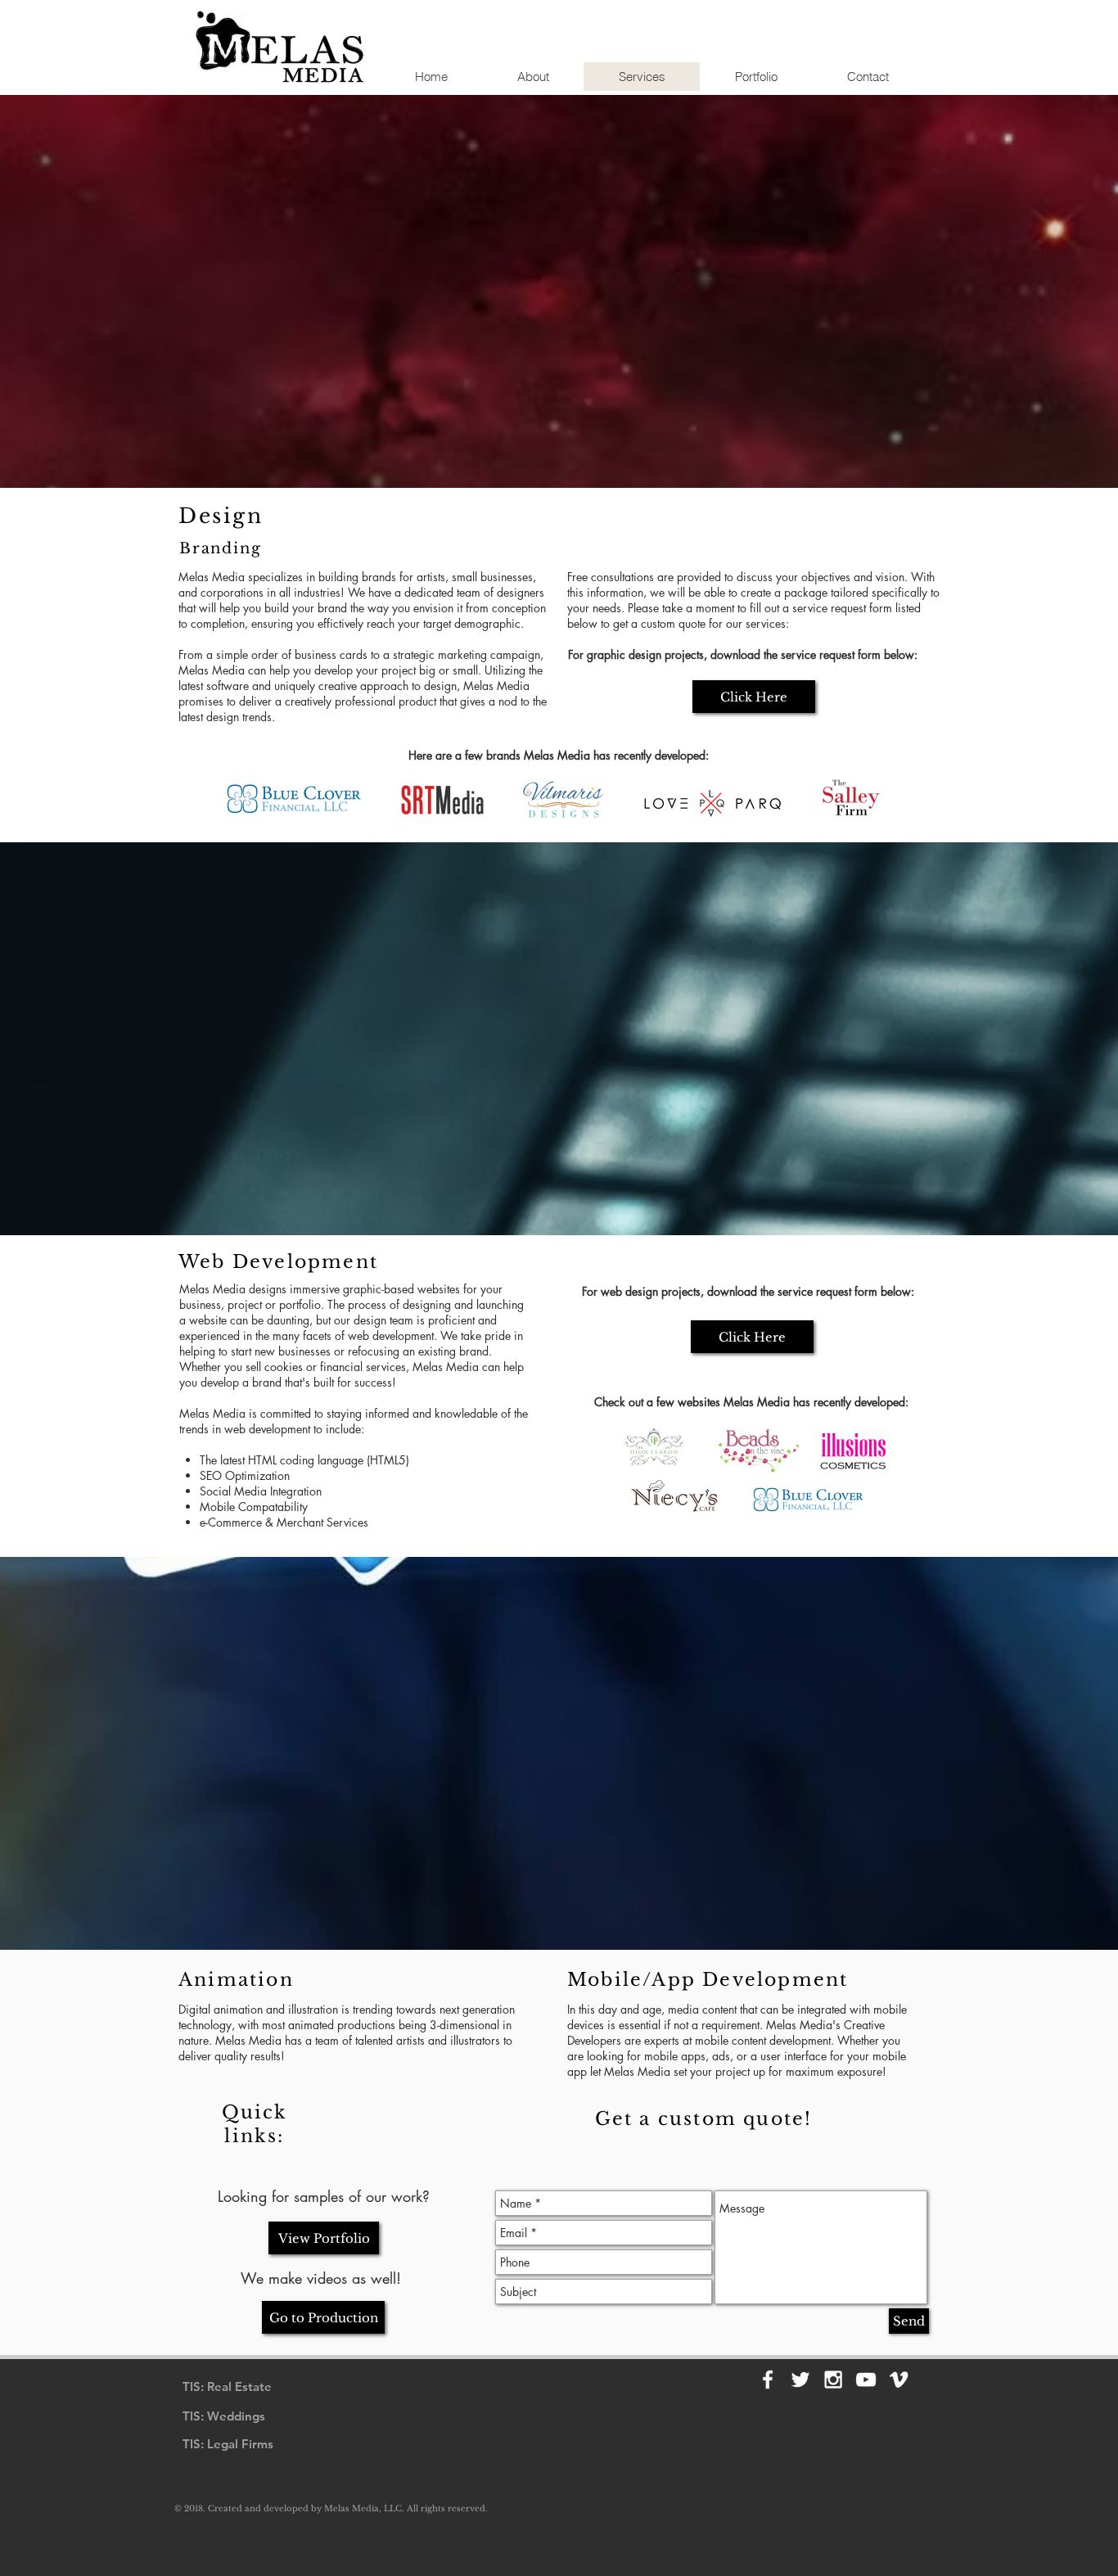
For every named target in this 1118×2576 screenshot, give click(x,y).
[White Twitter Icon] (800, 2380)
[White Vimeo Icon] (899, 2380)
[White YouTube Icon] (866, 2380)
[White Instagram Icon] (833, 2380)
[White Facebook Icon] (768, 2380)
